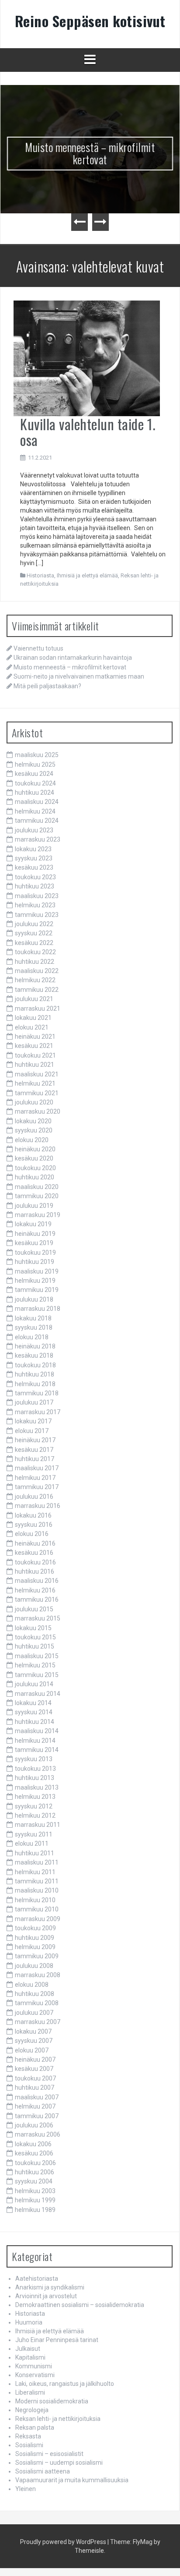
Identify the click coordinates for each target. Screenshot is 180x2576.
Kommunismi (34, 2366)
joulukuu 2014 (34, 1684)
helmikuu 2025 (35, 764)
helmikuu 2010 (35, 1900)
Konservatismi (35, 2375)
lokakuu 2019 (33, 1224)
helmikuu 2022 (35, 980)
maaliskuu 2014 (37, 1731)
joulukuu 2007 (34, 2013)
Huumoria (29, 2322)
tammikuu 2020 (37, 1196)
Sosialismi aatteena (43, 2471)
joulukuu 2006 (34, 2125)
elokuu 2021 (32, 1027)
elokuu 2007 (32, 2050)
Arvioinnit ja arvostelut (46, 2296)
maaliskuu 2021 (37, 1074)
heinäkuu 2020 (35, 1149)
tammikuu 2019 (37, 1290)
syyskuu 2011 (34, 1834)
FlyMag (143, 2542)
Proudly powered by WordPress (63, 2542)
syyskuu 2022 (34, 933)
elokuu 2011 (32, 1844)
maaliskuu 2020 (37, 1187)
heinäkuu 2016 (35, 1543)
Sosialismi (29, 2445)
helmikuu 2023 (35, 905)
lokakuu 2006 (33, 2144)
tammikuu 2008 (37, 2003)
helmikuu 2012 (35, 1815)
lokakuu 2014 (33, 1703)
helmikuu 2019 (35, 1281)
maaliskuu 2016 (37, 1581)
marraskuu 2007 (38, 2022)
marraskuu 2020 (38, 1111)
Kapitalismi (30, 2357)
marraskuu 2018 (38, 1309)
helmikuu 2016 (35, 1590)
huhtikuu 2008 (35, 1994)
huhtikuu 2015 (35, 1646)
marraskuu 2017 (38, 1412)
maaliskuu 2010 (37, 1890)
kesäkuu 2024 (34, 774)
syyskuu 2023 (34, 858)
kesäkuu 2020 (34, 1158)
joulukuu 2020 (34, 1102)
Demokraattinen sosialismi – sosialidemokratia (80, 2305)
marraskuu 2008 (38, 1975)
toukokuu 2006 (35, 2163)
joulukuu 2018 (34, 1299)
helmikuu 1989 (35, 2210)
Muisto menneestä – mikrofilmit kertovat (90, 153)
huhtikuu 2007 (35, 2088)
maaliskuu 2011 (37, 1862)
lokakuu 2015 (33, 1628)
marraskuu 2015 (38, 1618)
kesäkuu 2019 (34, 1243)
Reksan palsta (35, 2427)
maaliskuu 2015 (37, 1656)
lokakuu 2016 (33, 1515)
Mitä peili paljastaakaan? (47, 686)
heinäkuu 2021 (35, 1037)
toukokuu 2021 (35, 1055)
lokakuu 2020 (33, 1121)
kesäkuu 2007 (34, 2069)
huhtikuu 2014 (35, 1722)
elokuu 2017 (32, 1431)
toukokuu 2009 (35, 1928)
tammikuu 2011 (37, 1881)
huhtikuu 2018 (35, 1374)
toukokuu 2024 (35, 783)
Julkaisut (28, 2349)
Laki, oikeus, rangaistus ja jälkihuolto (65, 2384)
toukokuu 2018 (35, 1365)
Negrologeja (32, 2410)
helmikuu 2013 (35, 1797)
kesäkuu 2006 (34, 2153)
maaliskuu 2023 (37, 896)
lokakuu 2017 (33, 1421)
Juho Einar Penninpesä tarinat (57, 2340)
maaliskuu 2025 (37, 755)
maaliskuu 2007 (37, 2097)
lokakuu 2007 (33, 2031)
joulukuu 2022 (34, 924)
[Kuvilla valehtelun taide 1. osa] (87, 358)
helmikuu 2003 (35, 2191)
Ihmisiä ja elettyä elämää (87, 575)
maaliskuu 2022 (37, 971)
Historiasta (40, 575)
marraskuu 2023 (38, 839)
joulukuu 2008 (34, 1966)
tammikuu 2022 (37, 990)
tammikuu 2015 (37, 1675)
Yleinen (26, 2489)
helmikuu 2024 (35, 811)
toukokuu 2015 (35, 1637)
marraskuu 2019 (38, 1215)
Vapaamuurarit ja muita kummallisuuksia (72, 2480)
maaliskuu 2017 (37, 1468)
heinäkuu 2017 (35, 1440)
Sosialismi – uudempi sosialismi (59, 2463)
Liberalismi (30, 2392)
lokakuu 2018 (33, 1318)
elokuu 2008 (32, 1985)
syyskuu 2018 (34, 1327)
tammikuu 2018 (37, 1393)
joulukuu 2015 (34, 1609)
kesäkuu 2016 (34, 1553)
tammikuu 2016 (37, 1599)
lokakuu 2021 (33, 1018)
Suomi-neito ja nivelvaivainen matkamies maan (79, 676)
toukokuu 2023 (35, 877)
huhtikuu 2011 (35, 1853)
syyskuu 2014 (34, 1712)
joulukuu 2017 (34, 1402)
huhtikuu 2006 (35, 2172)
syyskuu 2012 (34, 1806)
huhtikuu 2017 (35, 1459)
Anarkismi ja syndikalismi (50, 2287)
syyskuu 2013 (34, 1759)
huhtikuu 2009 (35, 1938)
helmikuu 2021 (35, 1083)
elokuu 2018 (32, 1337)
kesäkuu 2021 (34, 1046)
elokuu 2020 (32, 1140)
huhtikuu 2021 (35, 1065)
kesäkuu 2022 (34, 943)
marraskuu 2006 (38, 2134)
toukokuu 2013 (35, 1769)
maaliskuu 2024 (37, 802)
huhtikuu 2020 (35, 1177)
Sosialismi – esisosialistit (49, 2454)
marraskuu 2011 (38, 1825)
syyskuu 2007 (34, 2041)
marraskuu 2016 (38, 1506)
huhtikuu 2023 (35, 886)
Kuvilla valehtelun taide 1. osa (88, 432)
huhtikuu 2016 (35, 1571)
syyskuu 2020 (34, 1130)
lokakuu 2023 (33, 849)
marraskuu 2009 (38, 1919)
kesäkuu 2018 (34, 1355)
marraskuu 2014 (38, 1694)
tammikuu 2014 (37, 1750)
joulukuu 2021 (34, 999)
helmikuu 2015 (35, 1665)
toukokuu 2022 (35, 952)
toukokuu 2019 (35, 1253)
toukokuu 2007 (35, 2078)
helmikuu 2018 (35, 1384)
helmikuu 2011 (35, 1872)
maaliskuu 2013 (37, 1787)
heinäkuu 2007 (35, 2059)
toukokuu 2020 (35, 1168)
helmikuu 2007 (35, 2106)
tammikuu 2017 (37, 1487)
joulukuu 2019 (34, 1206)
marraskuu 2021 (38, 1008)
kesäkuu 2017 (34, 1450)
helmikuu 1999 (35, 2200)
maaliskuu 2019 (37, 1271)
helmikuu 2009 (35, 1947)
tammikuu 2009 (37, 1956)
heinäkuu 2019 (35, 1234)
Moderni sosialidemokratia (52, 2401)
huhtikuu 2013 (35, 1778)
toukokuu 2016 (35, 1562)
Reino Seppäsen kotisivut (90, 21)
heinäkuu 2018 (35, 1346)
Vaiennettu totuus (38, 648)
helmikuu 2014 (35, 1741)
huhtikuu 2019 (35, 1262)
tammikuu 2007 (37, 2116)
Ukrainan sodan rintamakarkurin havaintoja (73, 658)
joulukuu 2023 (34, 830)
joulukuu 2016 (34, 1497)
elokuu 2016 (32, 1534)
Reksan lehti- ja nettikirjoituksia (58, 2419)
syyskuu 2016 (34, 1525)
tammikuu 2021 (37, 1093)
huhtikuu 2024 (35, 793)
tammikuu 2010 (37, 1909)
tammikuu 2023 (37, 915)
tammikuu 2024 (37, 821)
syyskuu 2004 (34, 2181)
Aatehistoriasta (37, 2279)
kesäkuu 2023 (34, 867)
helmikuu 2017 (35, 1478)
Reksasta (28, 2436)
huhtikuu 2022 (35, 962)
